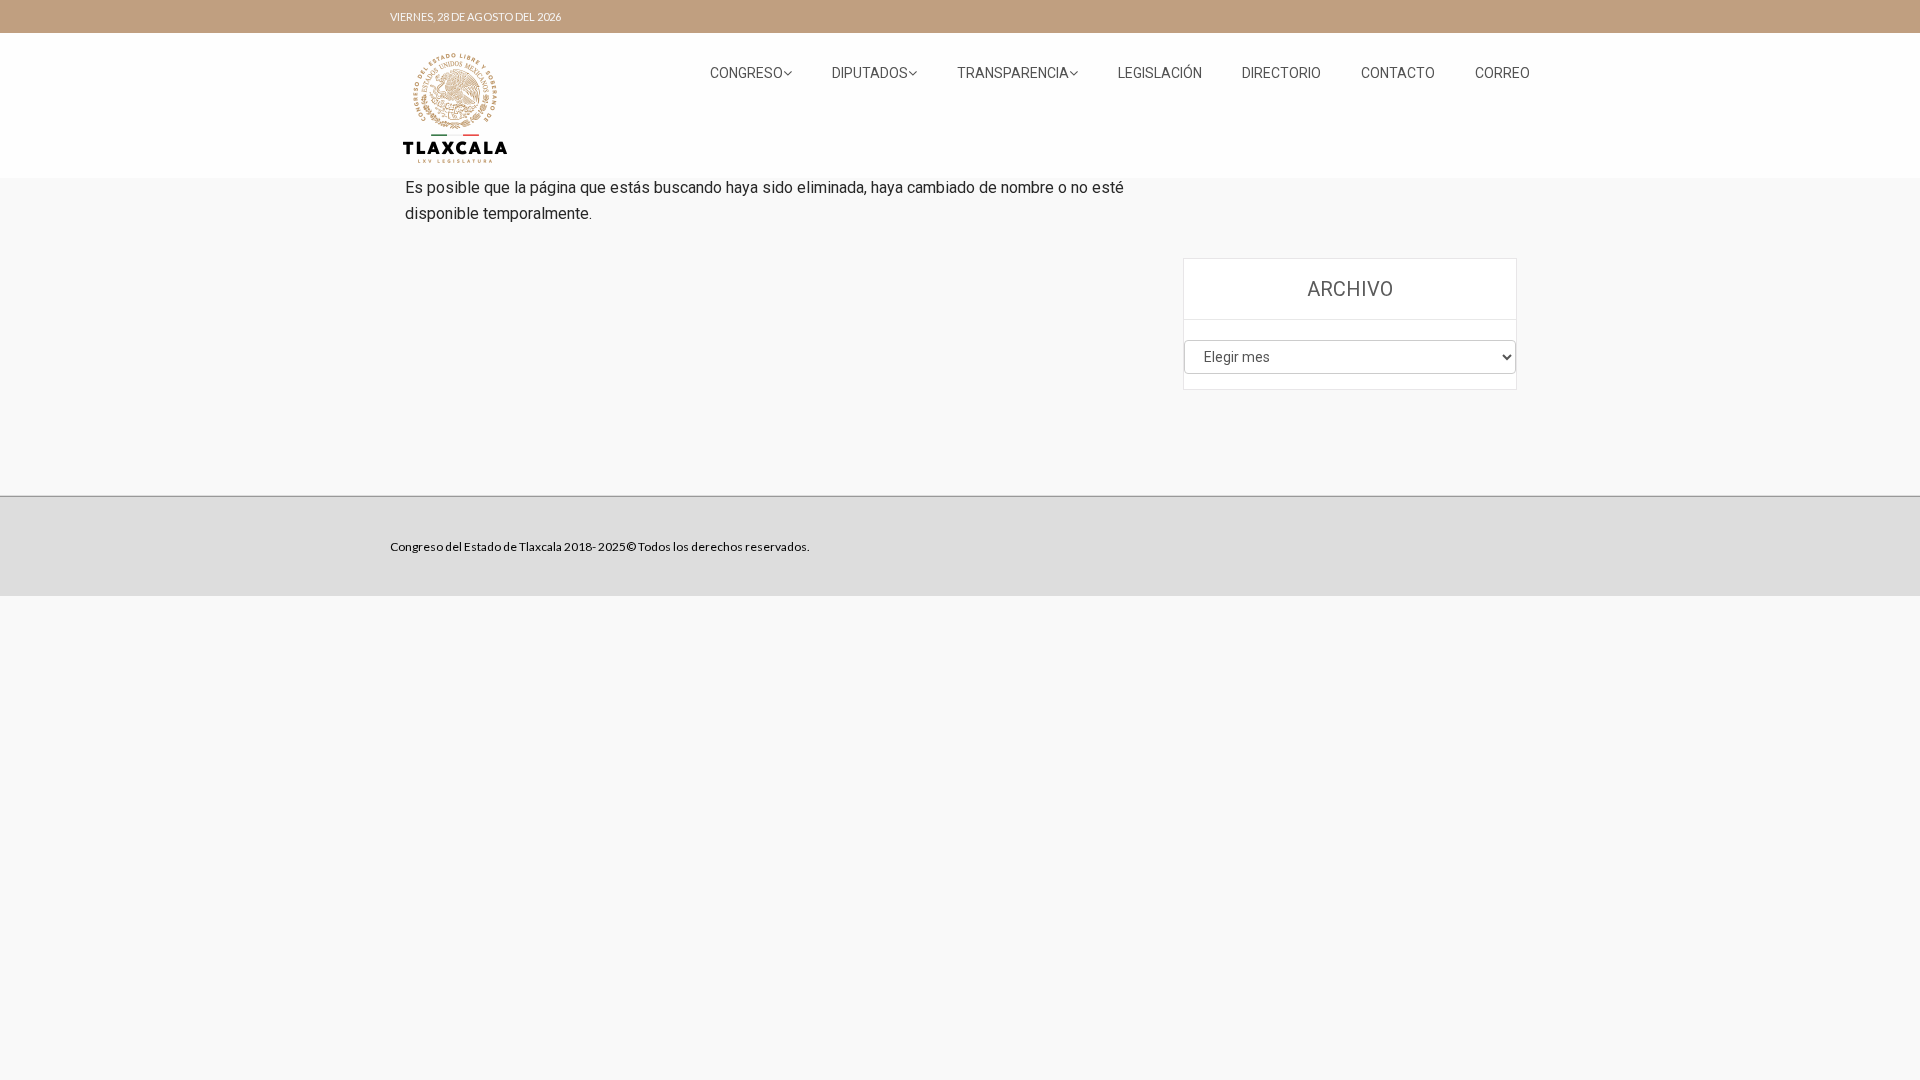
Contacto (1398, 73)
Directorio (1281, 73)
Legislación (1160, 73)
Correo (1502, 73)
